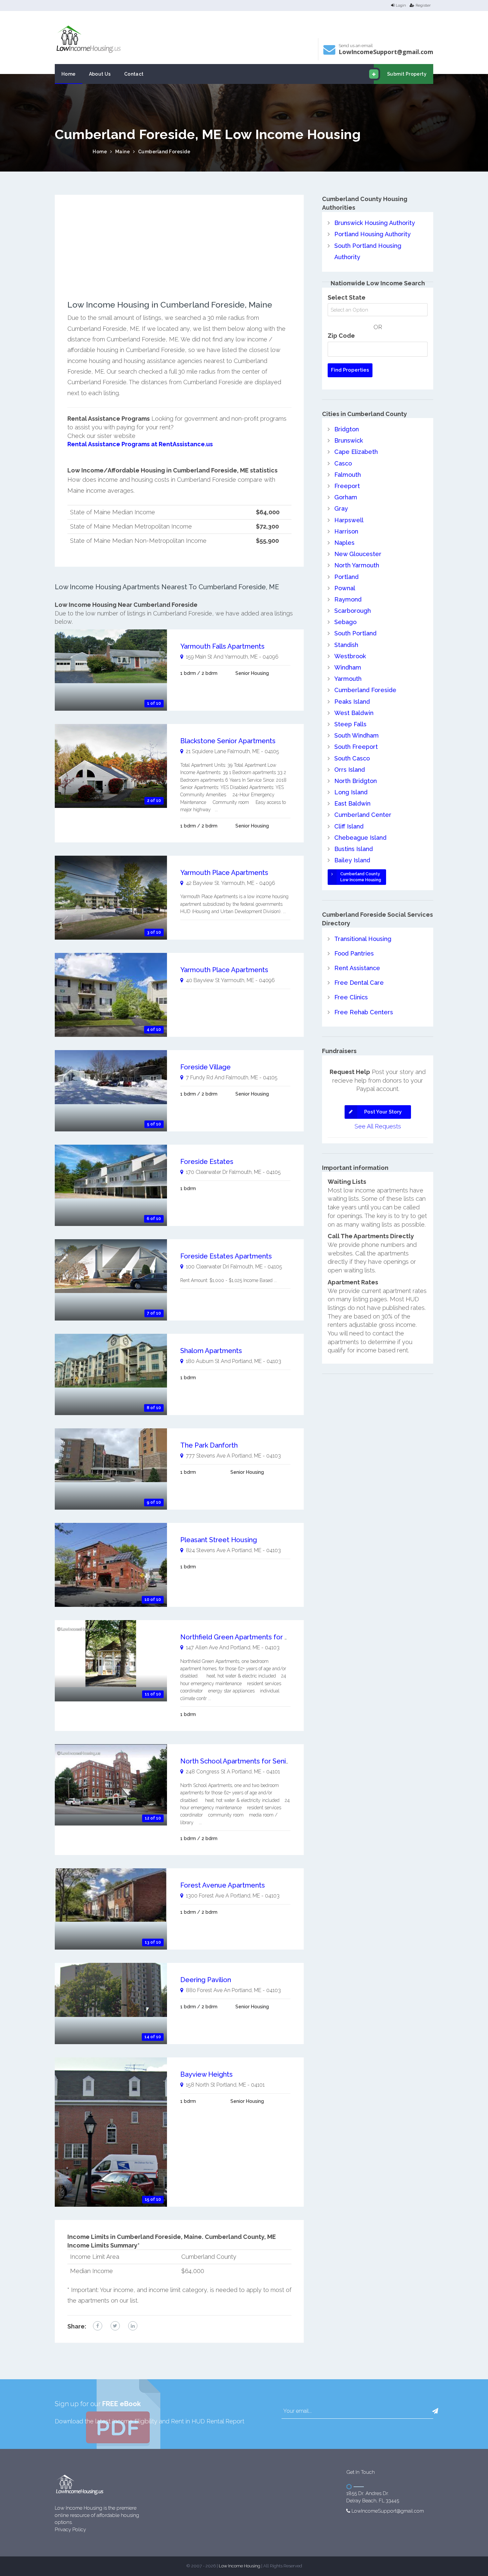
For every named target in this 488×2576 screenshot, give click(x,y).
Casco (343, 463)
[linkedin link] (133, 2326)
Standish (346, 645)
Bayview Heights (206, 2074)
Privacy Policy (70, 2530)
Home (69, 74)
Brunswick (349, 440)
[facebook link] (98, 2326)
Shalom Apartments (211, 1351)
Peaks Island (352, 702)
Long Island (351, 792)
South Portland (355, 633)
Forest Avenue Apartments (223, 1885)
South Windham (357, 735)
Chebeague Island (360, 838)
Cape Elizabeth (356, 452)
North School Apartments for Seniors (238, 1761)
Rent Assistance (357, 968)
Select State (347, 297)
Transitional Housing (363, 939)
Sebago (345, 622)
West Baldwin (354, 713)
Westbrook (350, 656)
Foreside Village (205, 1067)
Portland (346, 577)
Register (423, 5)
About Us (100, 74)
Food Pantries (354, 953)
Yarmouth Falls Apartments (222, 646)
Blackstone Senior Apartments (228, 741)
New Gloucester (358, 554)
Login (401, 5)
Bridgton (347, 429)
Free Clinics (351, 997)
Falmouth (348, 475)
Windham (348, 667)
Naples (344, 543)
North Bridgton (356, 781)
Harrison (346, 531)
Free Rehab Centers (364, 1012)
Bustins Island (354, 849)
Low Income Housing (240, 2566)
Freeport (347, 486)
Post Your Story (383, 1112)
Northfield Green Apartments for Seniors (244, 1637)
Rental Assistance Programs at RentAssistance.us (140, 444)
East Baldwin (352, 803)
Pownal (345, 588)
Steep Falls (350, 724)
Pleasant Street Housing (219, 1540)
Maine (123, 152)
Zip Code (341, 336)
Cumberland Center (363, 815)
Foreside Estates (207, 1162)
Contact (134, 74)
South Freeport (356, 747)
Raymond (348, 599)
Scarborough (353, 611)
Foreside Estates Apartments (226, 1256)
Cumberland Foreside (164, 152)
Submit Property (407, 74)
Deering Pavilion (206, 1980)
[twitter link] (115, 2326)
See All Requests (378, 1126)
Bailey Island (352, 860)
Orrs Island (350, 770)
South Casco (352, 758)
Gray (341, 508)
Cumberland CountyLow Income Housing (361, 877)
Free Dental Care (359, 983)
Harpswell (349, 520)
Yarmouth (348, 679)
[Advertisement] (179, 254)
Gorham (346, 497)
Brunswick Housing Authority (375, 223)
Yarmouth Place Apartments (224, 873)
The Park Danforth (209, 1445)
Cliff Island (349, 826)
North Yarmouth (357, 565)
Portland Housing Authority (372, 234)
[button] (435, 2411)
